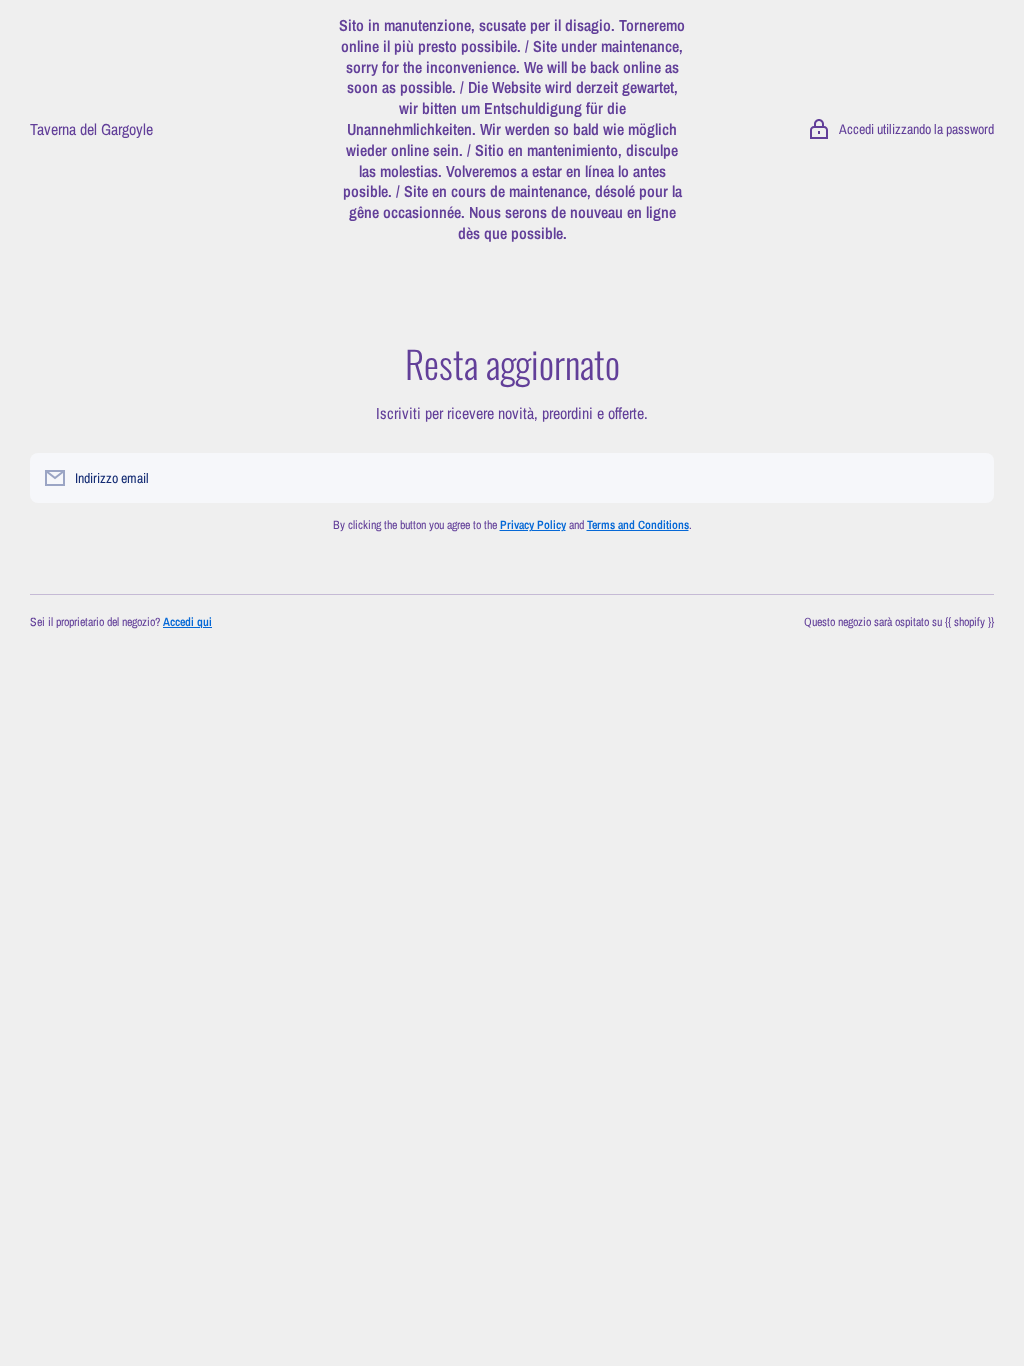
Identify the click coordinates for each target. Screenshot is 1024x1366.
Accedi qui (187, 622)
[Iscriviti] (969, 478)
